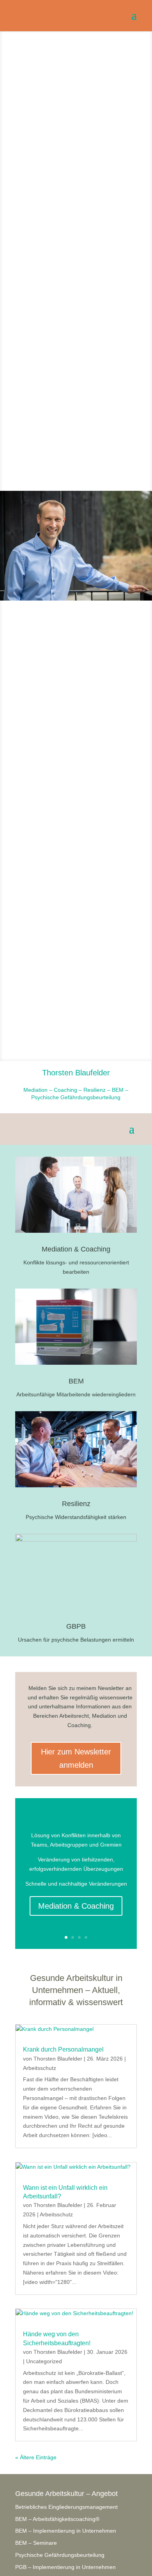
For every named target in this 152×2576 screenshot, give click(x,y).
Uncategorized (44, 2361)
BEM (76, 1381)
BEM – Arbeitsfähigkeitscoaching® (57, 2519)
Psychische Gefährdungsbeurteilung (60, 2555)
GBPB (76, 1626)
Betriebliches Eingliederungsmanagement (66, 2507)
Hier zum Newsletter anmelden (76, 1758)
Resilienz (76, 1504)
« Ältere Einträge (36, 2457)
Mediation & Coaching (76, 1249)
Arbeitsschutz (40, 2068)
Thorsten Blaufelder (58, 2059)
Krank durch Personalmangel (63, 2049)
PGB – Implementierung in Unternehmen (65, 2567)
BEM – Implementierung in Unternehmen (66, 2531)
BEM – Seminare (36, 2543)
